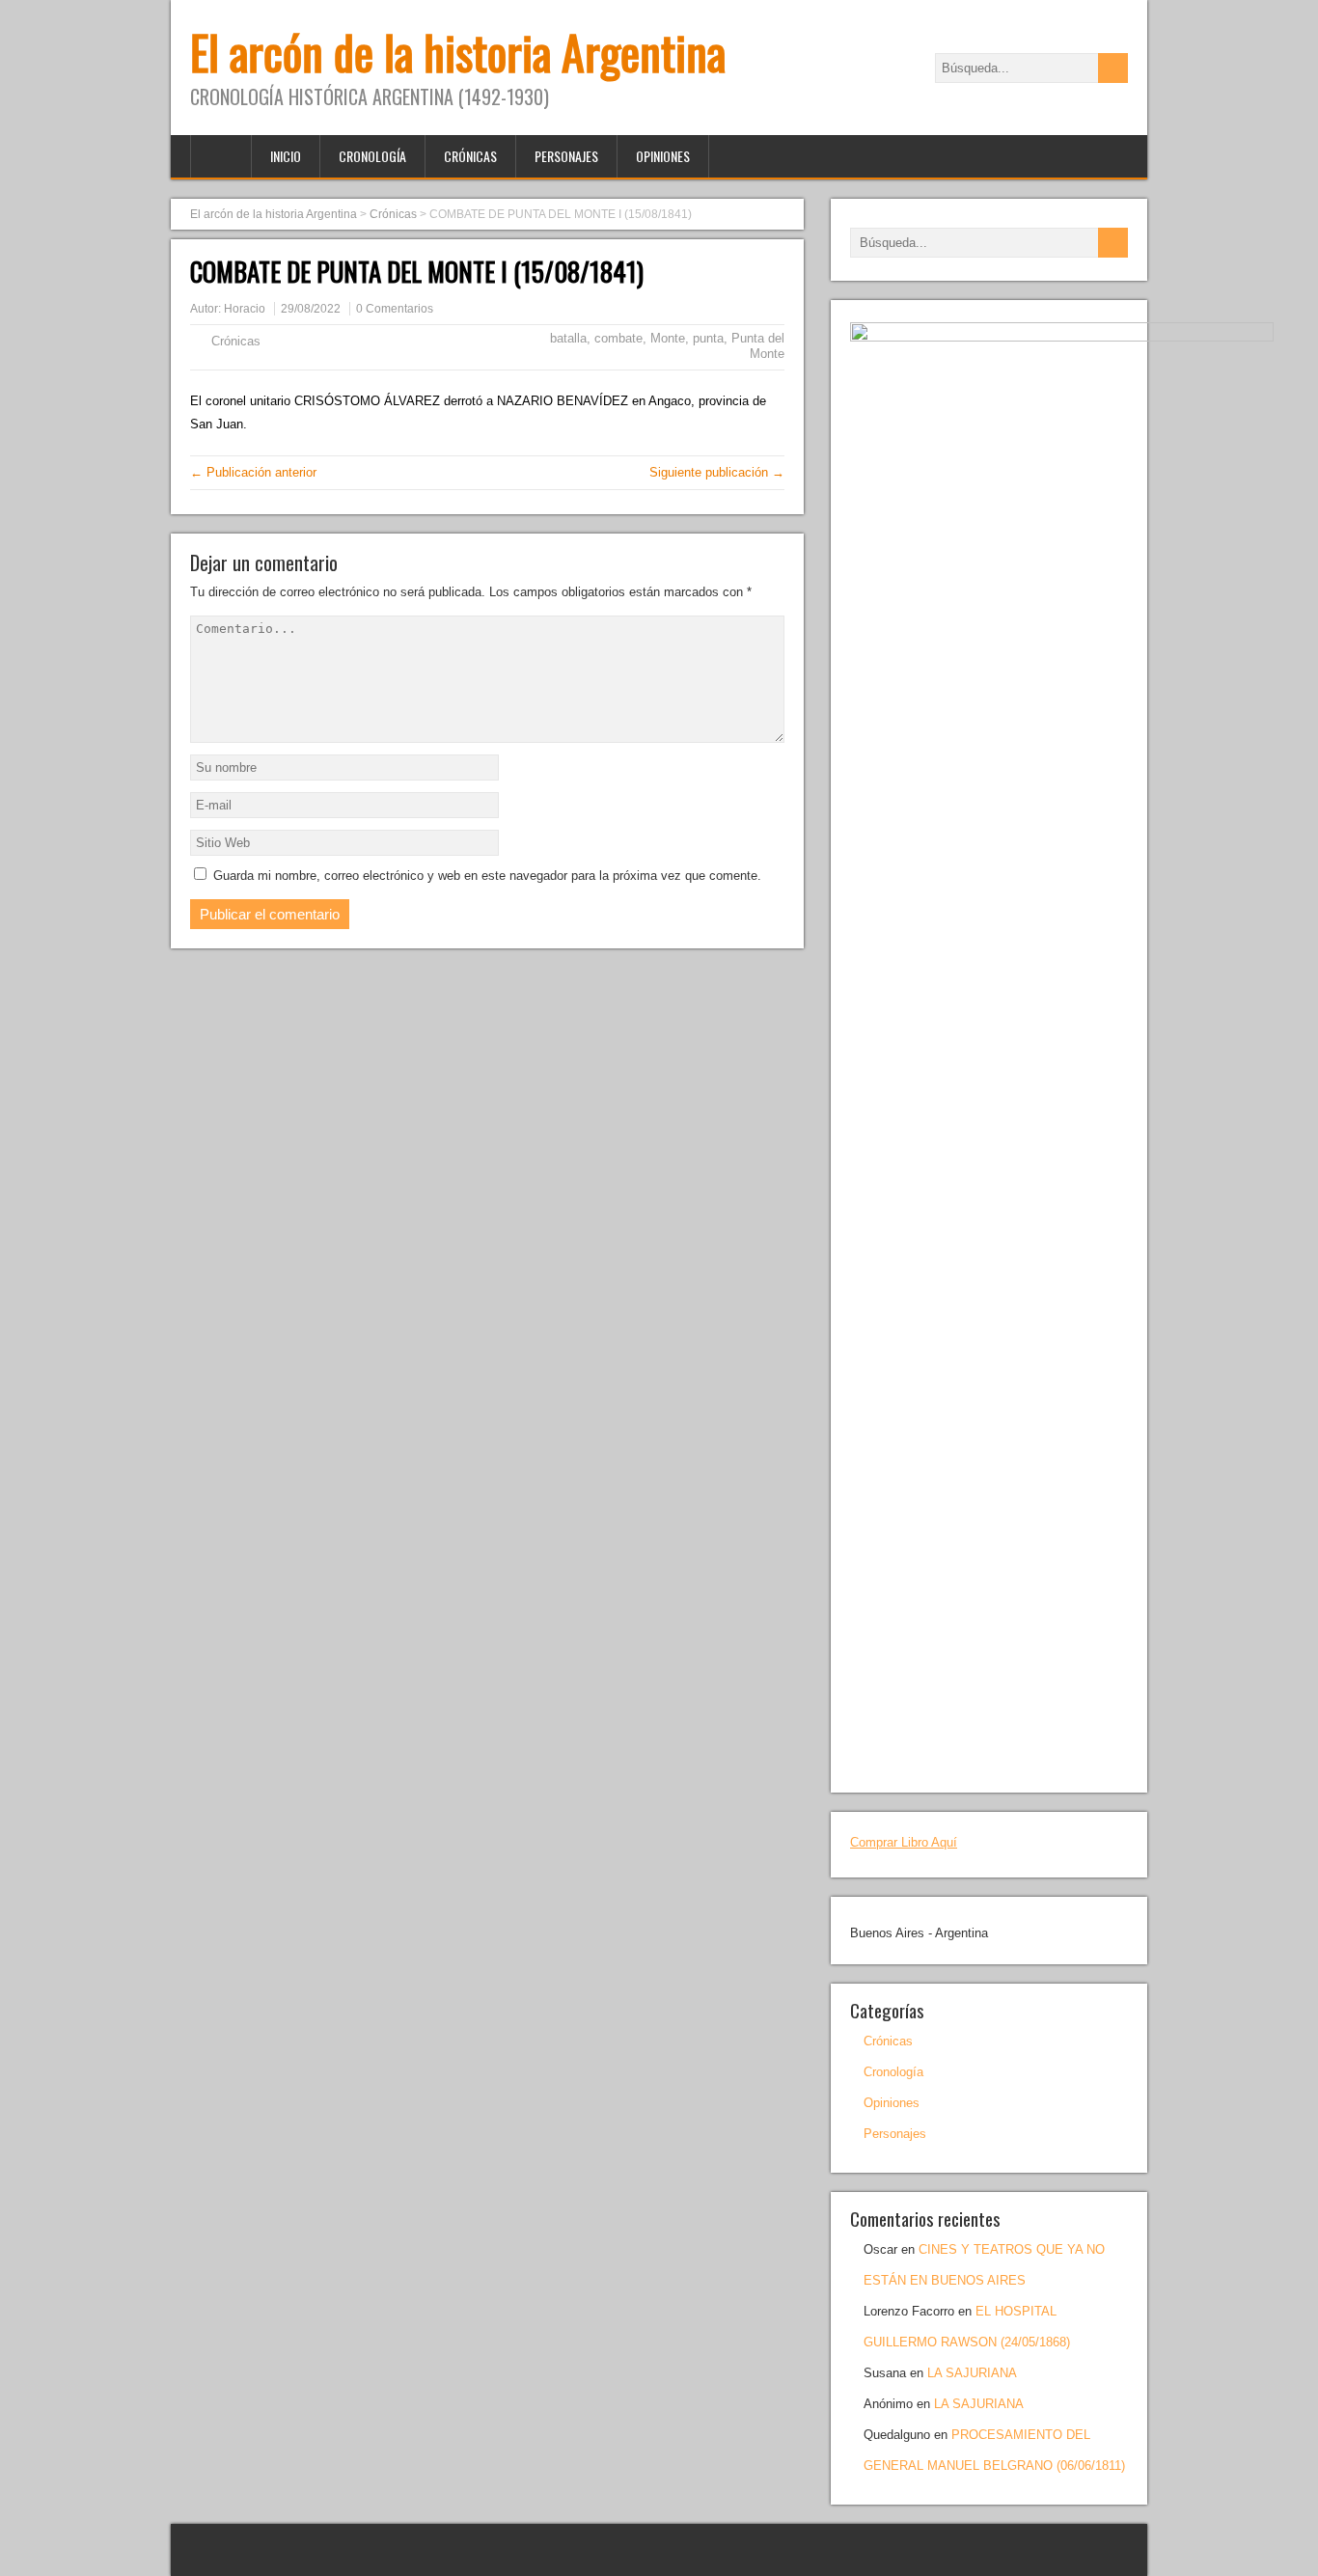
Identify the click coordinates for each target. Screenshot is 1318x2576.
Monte (668, 338)
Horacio (245, 309)
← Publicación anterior (253, 472)
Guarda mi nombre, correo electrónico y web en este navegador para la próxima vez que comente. (487, 876)
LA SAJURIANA (972, 2373)
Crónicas (470, 156)
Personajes (566, 156)
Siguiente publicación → (717, 472)
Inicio (286, 156)
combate (618, 338)
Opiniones (663, 156)
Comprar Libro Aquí (904, 1842)
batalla (568, 338)
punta (708, 338)
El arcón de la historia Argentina (458, 52)
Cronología (372, 156)
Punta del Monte (758, 346)
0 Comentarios (395, 309)
